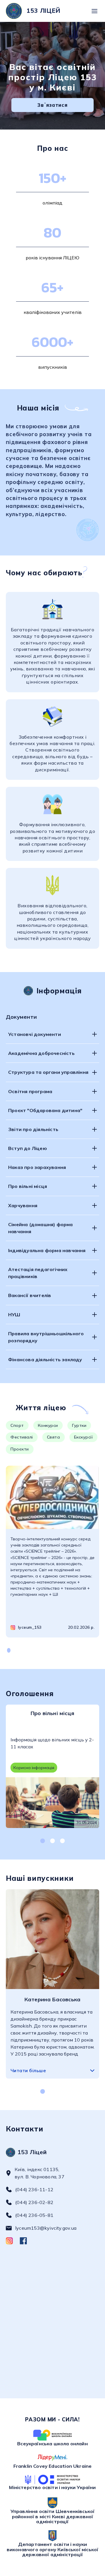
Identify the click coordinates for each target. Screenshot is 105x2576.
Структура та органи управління (48, 1072)
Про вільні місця (28, 1186)
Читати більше (28, 2070)
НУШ (14, 1315)
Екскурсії (84, 1437)
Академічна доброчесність (41, 1053)
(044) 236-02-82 (34, 2202)
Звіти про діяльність (33, 1129)
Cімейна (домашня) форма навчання (41, 1228)
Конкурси (48, 1425)
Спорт (17, 1425)
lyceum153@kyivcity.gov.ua (46, 2228)
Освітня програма (30, 1091)
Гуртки (79, 1425)
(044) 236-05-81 (34, 2215)
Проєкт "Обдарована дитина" (45, 1110)
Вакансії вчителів (30, 1295)
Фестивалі (22, 1437)
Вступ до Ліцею (28, 1148)
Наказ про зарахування (37, 1167)
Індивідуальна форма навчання (47, 1250)
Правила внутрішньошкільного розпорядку (46, 1337)
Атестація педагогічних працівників (38, 1273)
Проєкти (20, 1449)
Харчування (23, 1205)
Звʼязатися (52, 105)
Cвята (54, 1437)
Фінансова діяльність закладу (45, 1359)
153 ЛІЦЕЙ (43, 11)
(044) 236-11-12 (34, 2189)
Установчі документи (35, 1034)
